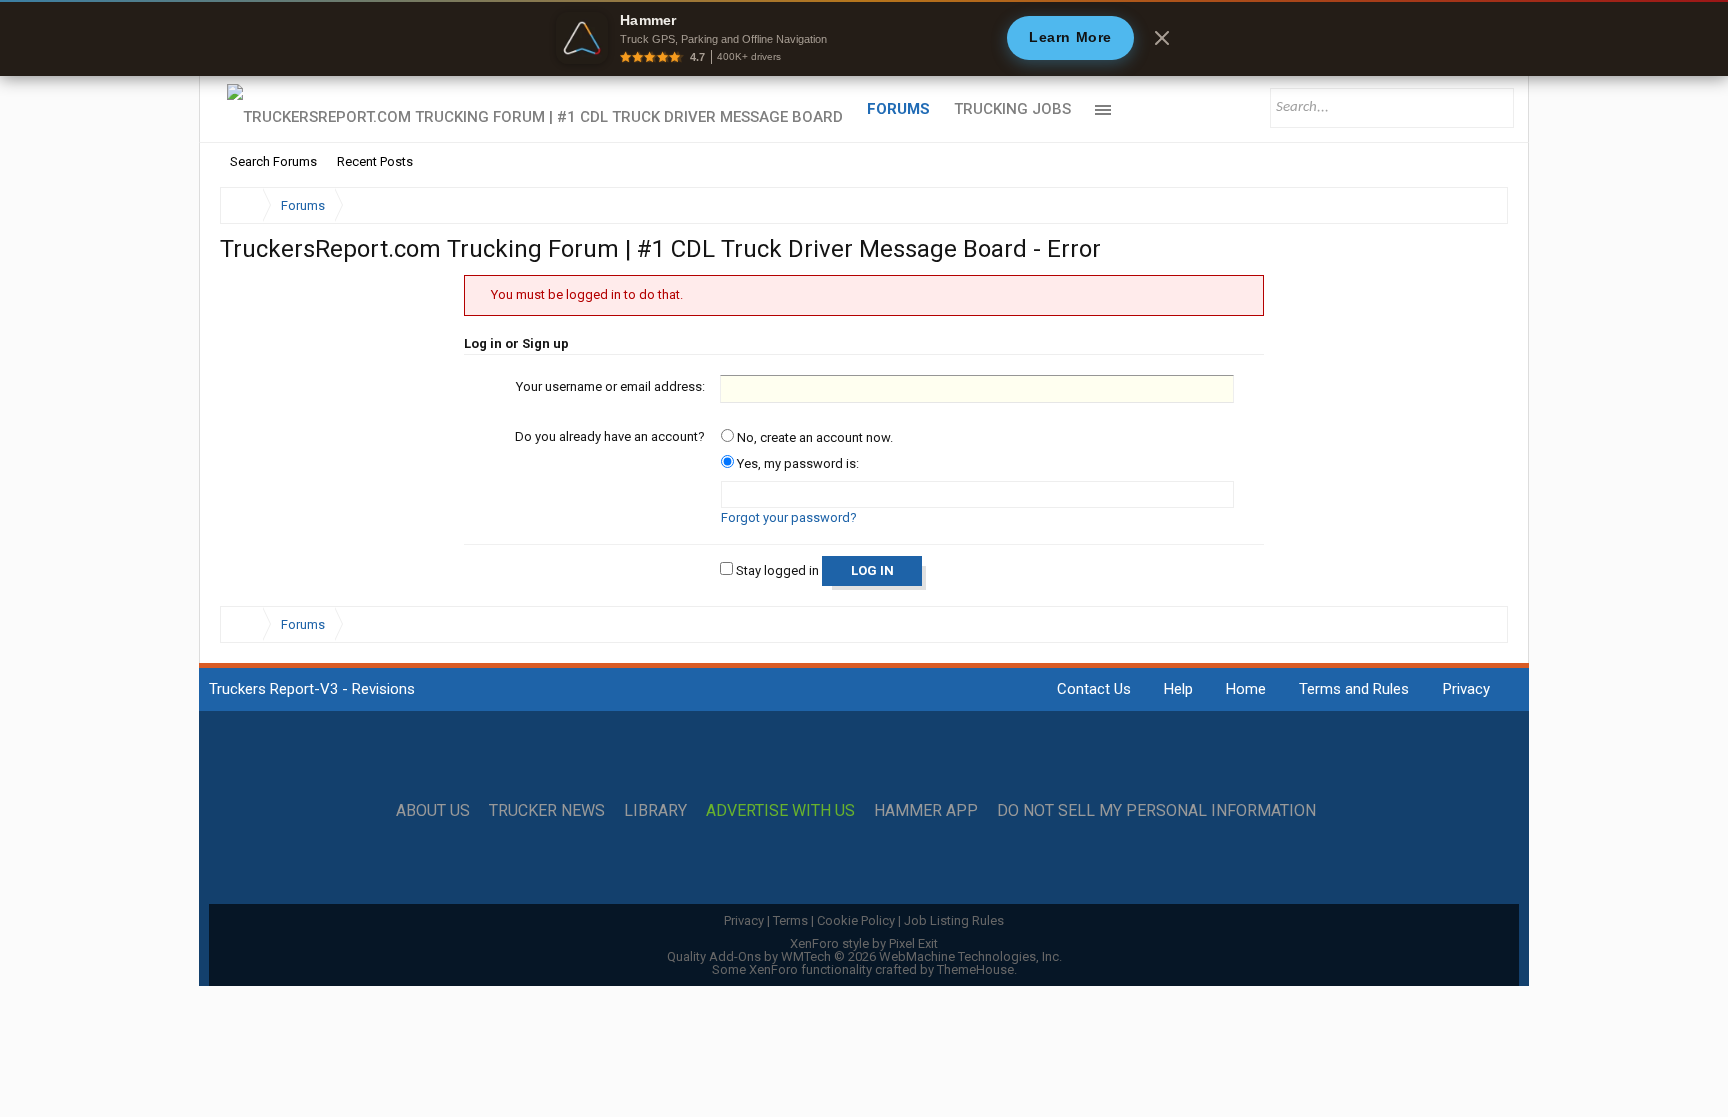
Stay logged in (776, 570)
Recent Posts (375, 161)
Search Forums (273, 161)
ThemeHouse (975, 969)
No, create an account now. (813, 437)
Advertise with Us (780, 811)
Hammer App (926, 811)
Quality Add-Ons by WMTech (864, 956)
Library (655, 811)
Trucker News (547, 811)
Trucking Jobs (1012, 109)
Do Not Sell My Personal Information (1156, 811)
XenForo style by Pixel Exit (864, 943)
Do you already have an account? (610, 436)
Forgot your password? (789, 517)
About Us (433, 811)
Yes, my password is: (796, 463)
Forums (898, 109)
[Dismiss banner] (1162, 38)
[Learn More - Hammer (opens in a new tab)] (864, 38)
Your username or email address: (610, 386)
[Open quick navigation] (1479, 205)
